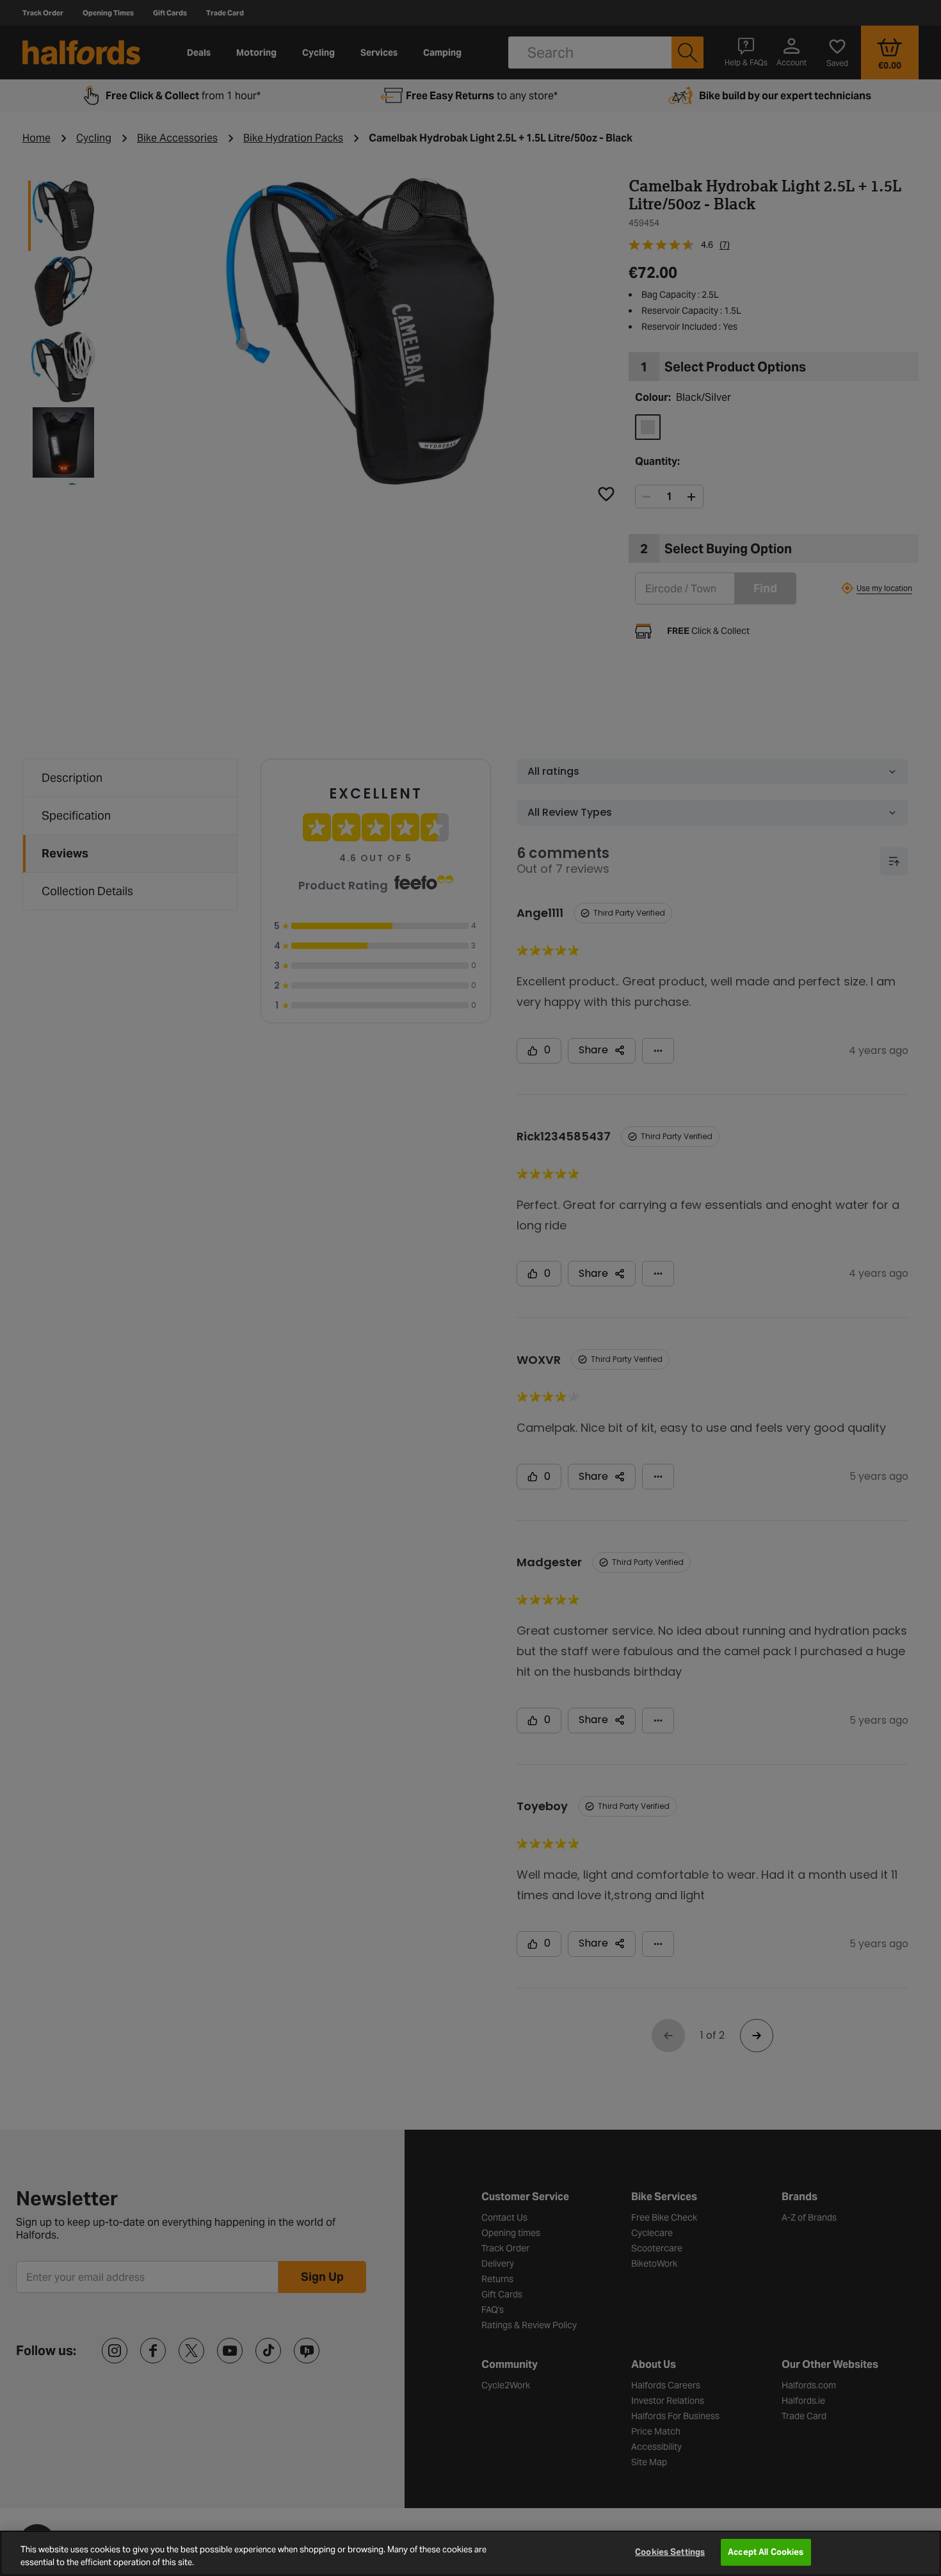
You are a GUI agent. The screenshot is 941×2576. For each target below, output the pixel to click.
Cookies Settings (670, 2552)
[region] (470, 2553)
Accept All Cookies (766, 2552)
